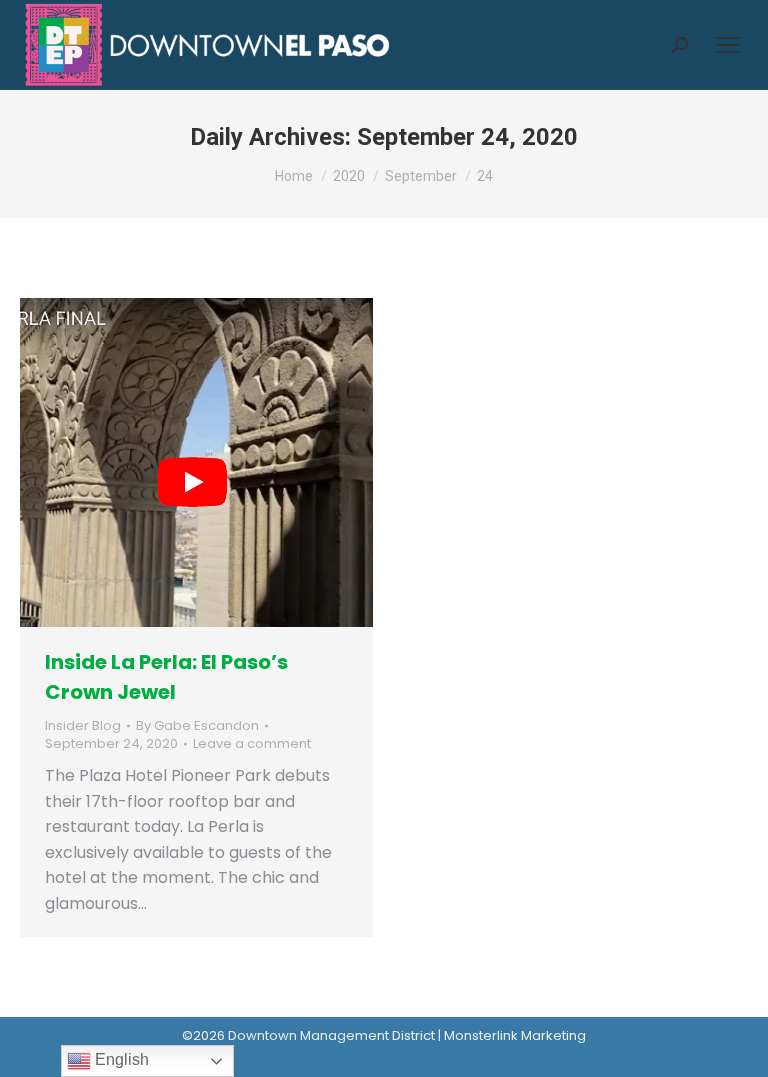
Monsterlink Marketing (515, 1035)
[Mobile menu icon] (728, 45)
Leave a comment (252, 744)
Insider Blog (83, 725)
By (197, 726)
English (120, 1059)
